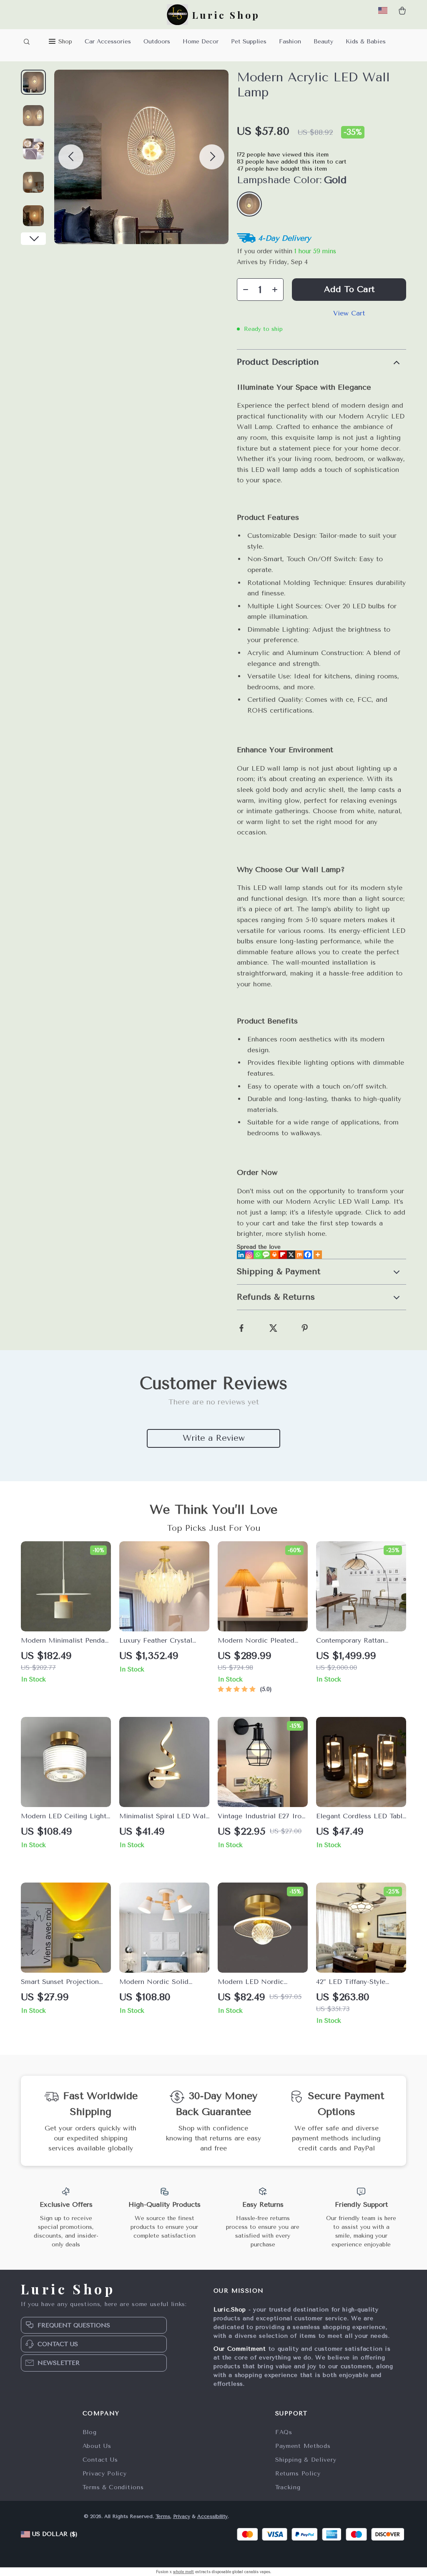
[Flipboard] (283, 1255)
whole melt (183, 2572)
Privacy (182, 2516)
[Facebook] (308, 1255)
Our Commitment (240, 2349)
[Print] (274, 1255)
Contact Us (100, 2460)
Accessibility (212, 2516)
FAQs (284, 2432)
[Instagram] (249, 1255)
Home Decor (201, 42)
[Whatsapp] (258, 1255)
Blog (90, 2432)
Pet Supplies (249, 42)
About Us (97, 2446)
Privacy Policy (105, 2474)
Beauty (323, 42)
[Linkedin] (241, 1255)
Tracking (288, 2487)
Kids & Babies (366, 42)
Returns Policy (298, 2474)
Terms (163, 2516)
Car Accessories (108, 42)
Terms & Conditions (113, 2487)
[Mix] (299, 1255)
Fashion (290, 42)
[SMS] (266, 1255)
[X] (291, 1255)
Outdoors (157, 42)
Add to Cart (349, 289)
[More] (318, 1255)
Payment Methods (303, 2446)
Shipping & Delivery (306, 2460)
